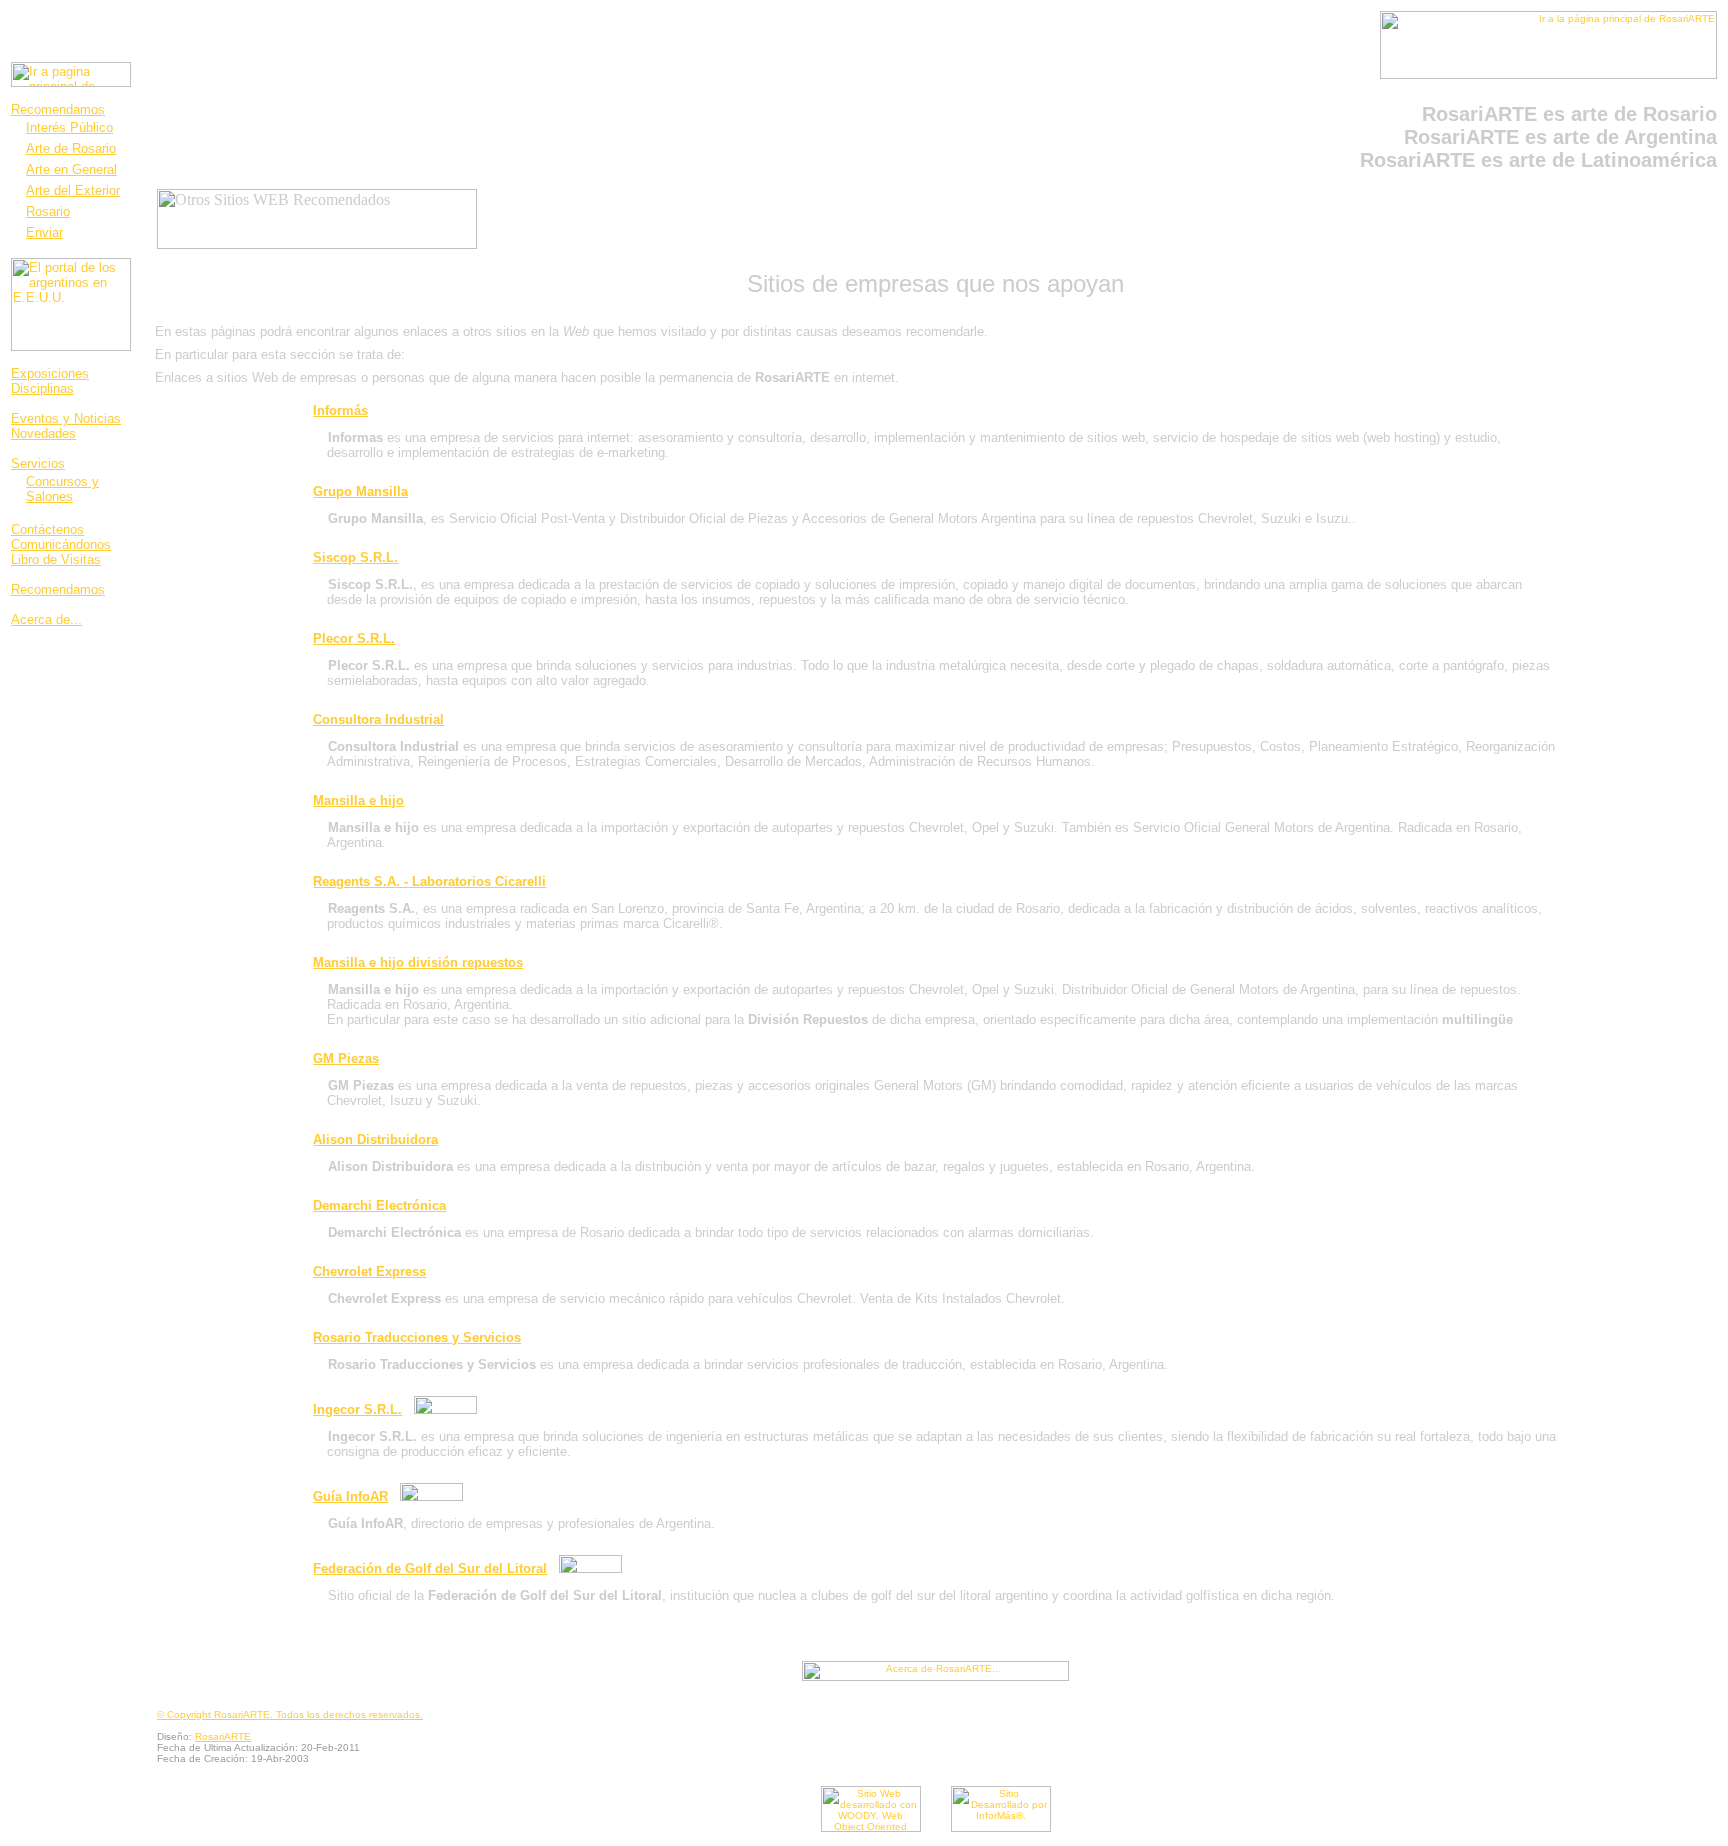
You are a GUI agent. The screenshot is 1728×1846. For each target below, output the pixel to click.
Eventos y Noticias (66, 418)
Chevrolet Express (369, 1271)
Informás (340, 410)
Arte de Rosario (71, 148)
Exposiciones (50, 373)
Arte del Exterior (73, 190)
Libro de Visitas (56, 559)
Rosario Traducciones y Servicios (417, 1337)
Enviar (44, 232)
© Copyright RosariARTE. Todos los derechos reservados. (290, 1714)
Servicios (38, 463)
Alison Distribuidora (375, 1139)
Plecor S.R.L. (354, 638)
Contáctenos (47, 529)
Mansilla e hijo (358, 800)
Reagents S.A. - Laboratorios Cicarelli (429, 881)
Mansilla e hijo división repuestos (418, 962)
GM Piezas (346, 1058)
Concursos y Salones (62, 489)
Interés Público (69, 127)
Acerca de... (46, 619)
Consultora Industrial (378, 719)
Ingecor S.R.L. (357, 1409)
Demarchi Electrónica (379, 1205)
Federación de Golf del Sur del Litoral (430, 1568)
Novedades (43, 433)
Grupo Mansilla (360, 491)
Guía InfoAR (350, 1496)
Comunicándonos (61, 544)
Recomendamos (58, 109)
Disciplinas (42, 388)
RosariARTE (223, 1736)
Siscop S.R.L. (355, 557)
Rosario (48, 211)
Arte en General (71, 169)
